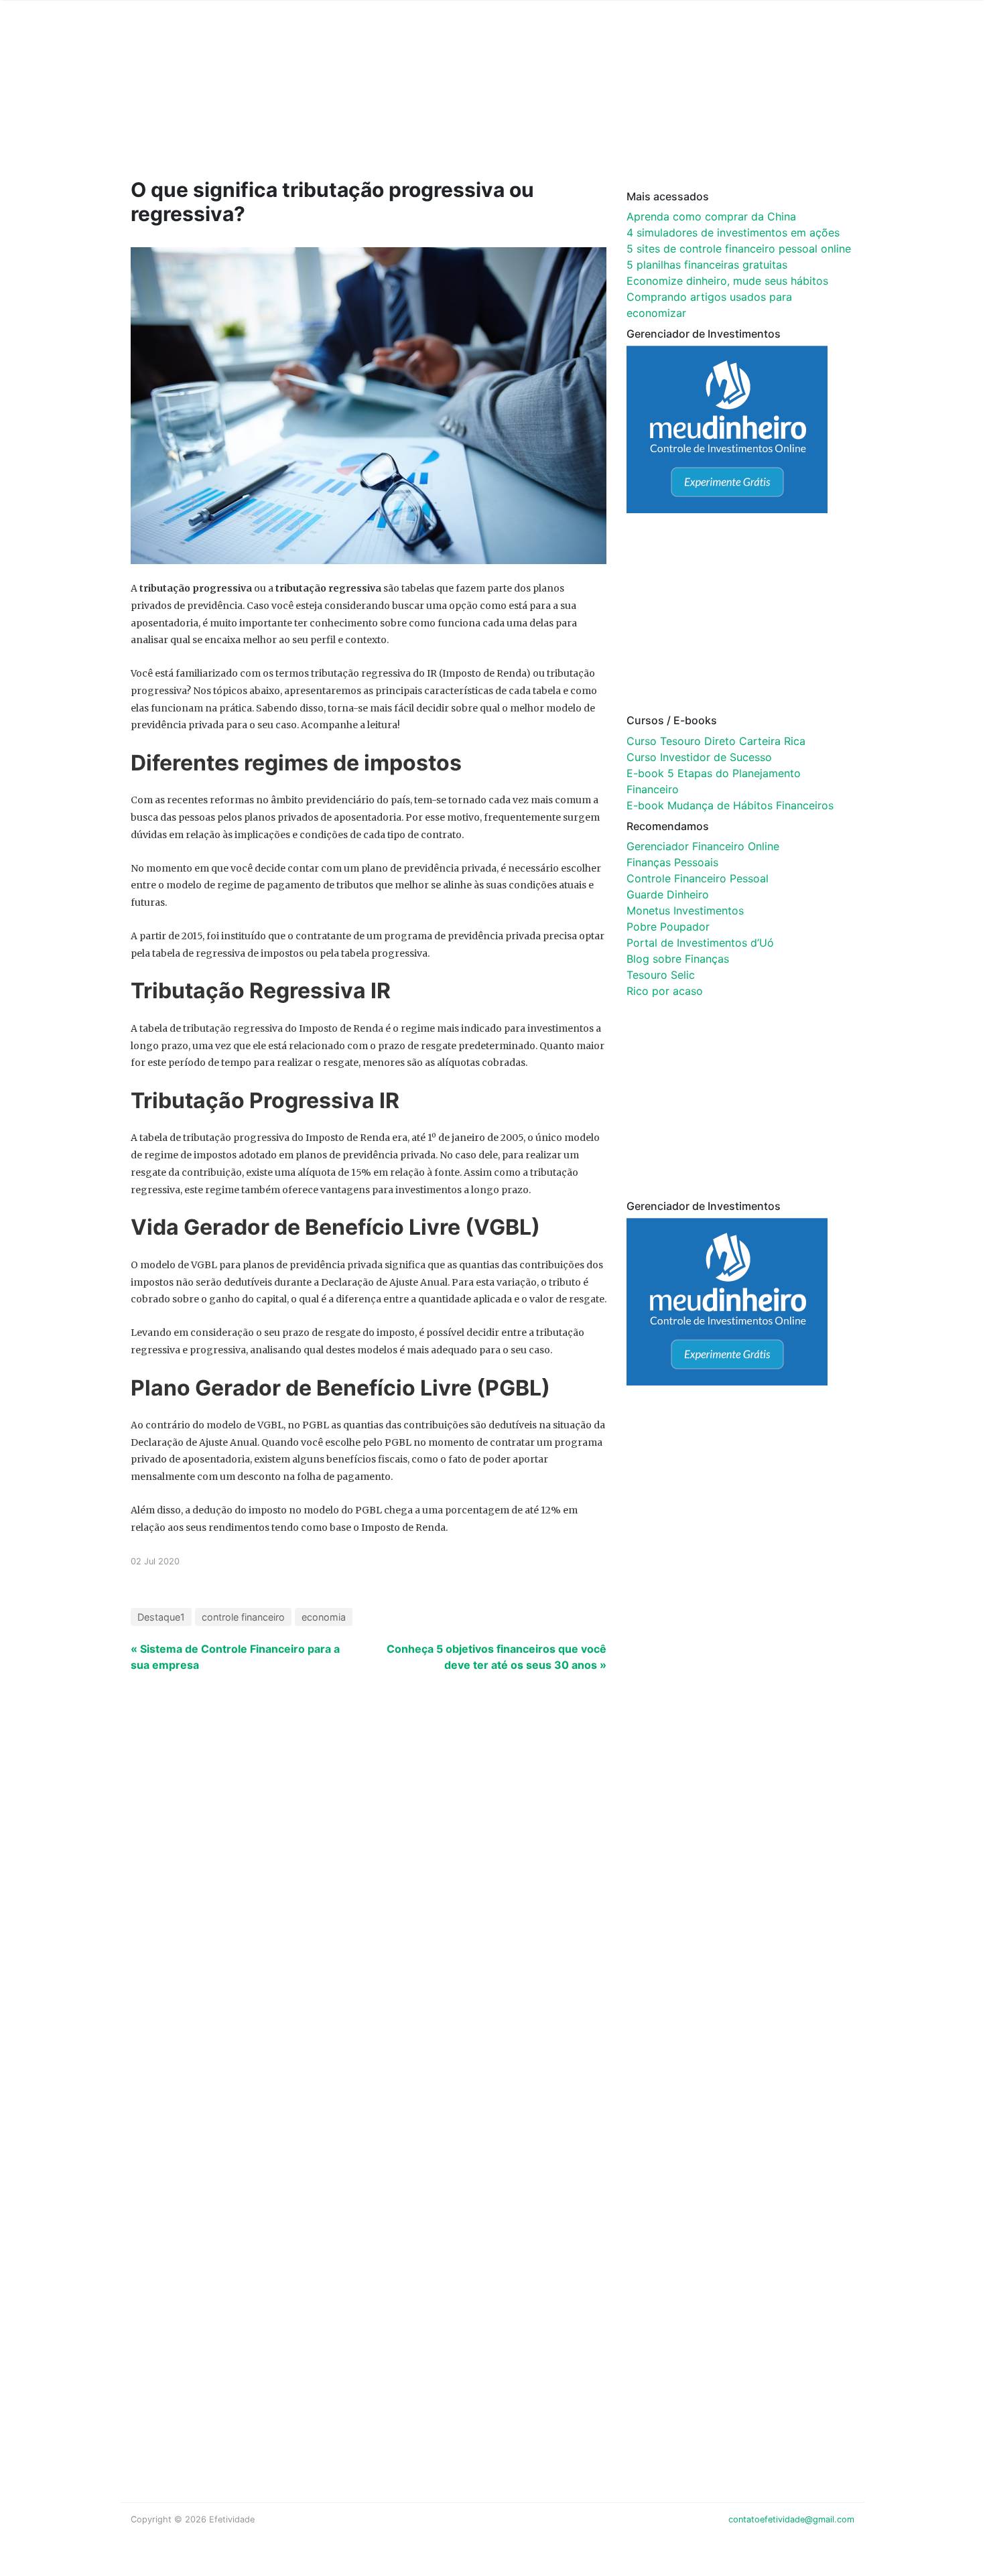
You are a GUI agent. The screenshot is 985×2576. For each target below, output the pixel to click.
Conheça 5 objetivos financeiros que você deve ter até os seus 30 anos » (497, 1657)
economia (324, 1617)
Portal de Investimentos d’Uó (700, 943)
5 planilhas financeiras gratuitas (707, 265)
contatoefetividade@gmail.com (791, 2519)
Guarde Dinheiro (668, 894)
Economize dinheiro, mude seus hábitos (727, 281)
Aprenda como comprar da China (711, 216)
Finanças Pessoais (672, 862)
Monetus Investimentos (685, 910)
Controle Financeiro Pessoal (698, 878)
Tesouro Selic (661, 975)
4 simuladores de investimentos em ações (733, 232)
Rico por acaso (665, 991)
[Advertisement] (385, 109)
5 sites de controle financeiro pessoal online (739, 249)
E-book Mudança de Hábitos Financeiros (730, 805)
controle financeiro (243, 1617)
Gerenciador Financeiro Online (703, 846)
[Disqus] (492, 1905)
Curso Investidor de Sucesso (699, 757)
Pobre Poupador (668, 927)
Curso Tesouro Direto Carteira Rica (716, 741)
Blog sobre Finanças (678, 959)
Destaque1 (161, 1617)
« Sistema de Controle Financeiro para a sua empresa (235, 1657)
